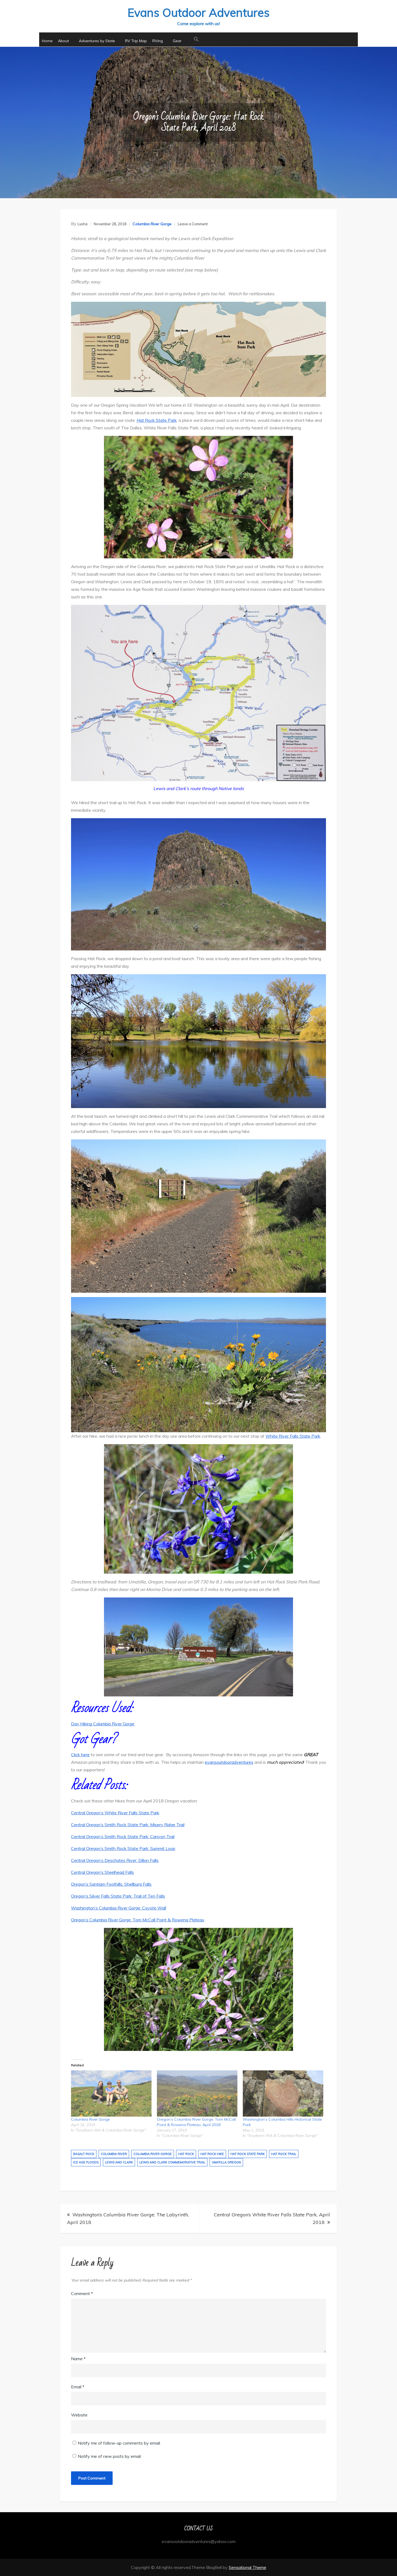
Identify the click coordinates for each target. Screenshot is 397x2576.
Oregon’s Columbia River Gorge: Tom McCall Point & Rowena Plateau (138, 1920)
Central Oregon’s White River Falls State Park (115, 1813)
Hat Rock (186, 2154)
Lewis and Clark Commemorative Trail (172, 2162)
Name (78, 2359)
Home (47, 41)
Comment (82, 2293)
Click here (80, 1755)
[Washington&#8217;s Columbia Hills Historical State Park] (283, 2093)
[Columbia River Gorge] (111, 2093)
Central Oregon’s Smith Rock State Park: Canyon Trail (123, 1836)
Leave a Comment (193, 224)
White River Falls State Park (293, 1436)
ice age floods (86, 2162)
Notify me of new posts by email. (110, 2456)
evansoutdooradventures (229, 1762)
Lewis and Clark (119, 2162)
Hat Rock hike (212, 2154)
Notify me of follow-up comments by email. (119, 2443)
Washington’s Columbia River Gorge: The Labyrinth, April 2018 (128, 2218)
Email (78, 2387)
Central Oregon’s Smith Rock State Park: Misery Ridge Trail (128, 1825)
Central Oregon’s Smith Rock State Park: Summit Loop (123, 1848)
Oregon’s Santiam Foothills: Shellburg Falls (111, 1884)
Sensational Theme (248, 2567)
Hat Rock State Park (157, 420)
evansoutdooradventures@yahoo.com (199, 2541)
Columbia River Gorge (152, 224)
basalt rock (84, 2154)
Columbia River (114, 2154)
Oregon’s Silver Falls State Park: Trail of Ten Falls (118, 1896)
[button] (196, 39)
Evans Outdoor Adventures (198, 13)
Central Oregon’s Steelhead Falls (102, 1872)
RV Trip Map (136, 41)
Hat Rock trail (284, 2154)
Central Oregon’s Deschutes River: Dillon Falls (115, 1860)
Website (79, 2415)
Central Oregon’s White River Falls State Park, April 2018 (272, 2218)
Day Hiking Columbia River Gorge (103, 1724)
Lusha (83, 224)
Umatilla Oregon (226, 2162)
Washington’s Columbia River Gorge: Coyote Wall (119, 1908)
